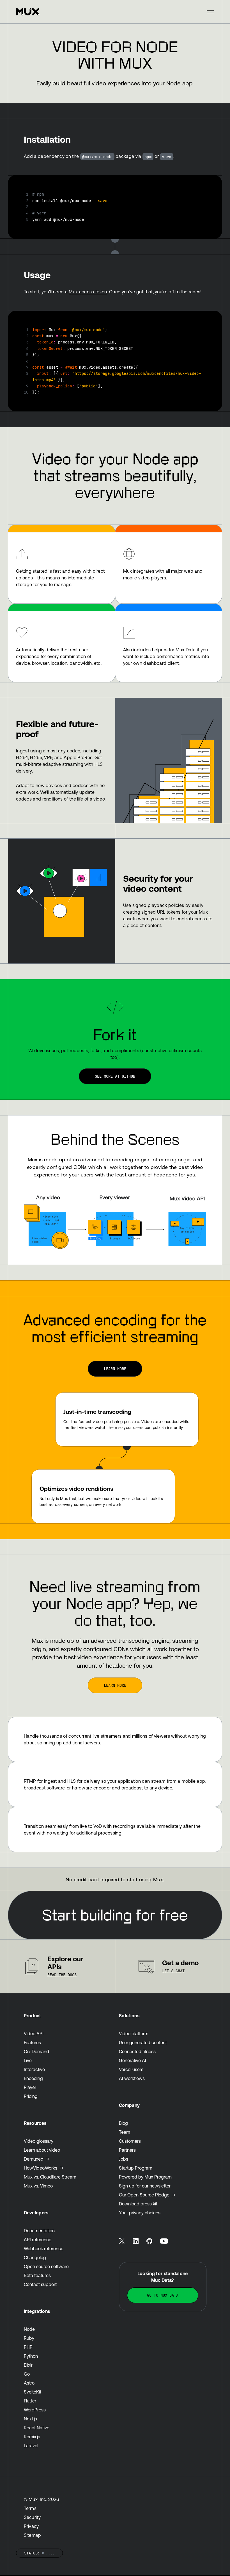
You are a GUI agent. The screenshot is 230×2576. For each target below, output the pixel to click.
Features (32, 2042)
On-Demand (36, 2051)
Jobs (124, 2159)
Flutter (30, 2401)
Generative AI (133, 2060)
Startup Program (136, 2168)
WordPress (35, 2410)
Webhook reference (44, 2249)
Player (30, 2087)
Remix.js (32, 2437)
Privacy (31, 2526)
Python (31, 2356)
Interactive (34, 2069)
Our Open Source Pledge (144, 2195)
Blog (123, 2123)
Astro (29, 2383)
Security (32, 2517)
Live (28, 2060)
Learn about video (42, 2150)
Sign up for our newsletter (145, 2186)
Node (29, 2329)
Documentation (39, 2231)
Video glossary (39, 2141)
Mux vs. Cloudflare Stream (50, 2177)
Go (27, 2374)
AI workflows (132, 2078)
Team (125, 2132)
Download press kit (138, 2204)
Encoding (33, 2078)
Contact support (40, 2284)
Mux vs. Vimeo (38, 2186)
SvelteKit (33, 2392)
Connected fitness (137, 2051)
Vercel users (131, 2069)
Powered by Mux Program (145, 2177)
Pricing (31, 2096)
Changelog (35, 2257)
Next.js (30, 2419)
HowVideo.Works (41, 2168)
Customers (130, 2141)
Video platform (134, 2034)
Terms (30, 2508)
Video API (34, 2034)
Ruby (29, 2338)
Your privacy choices (140, 2213)
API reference (38, 2240)
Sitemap (33, 2535)
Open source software (46, 2266)
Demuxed (34, 2159)
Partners (127, 2150)
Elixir (28, 2365)
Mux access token (88, 292)
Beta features (37, 2275)
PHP (28, 2347)
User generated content (143, 2042)
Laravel (31, 2446)
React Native (37, 2428)
